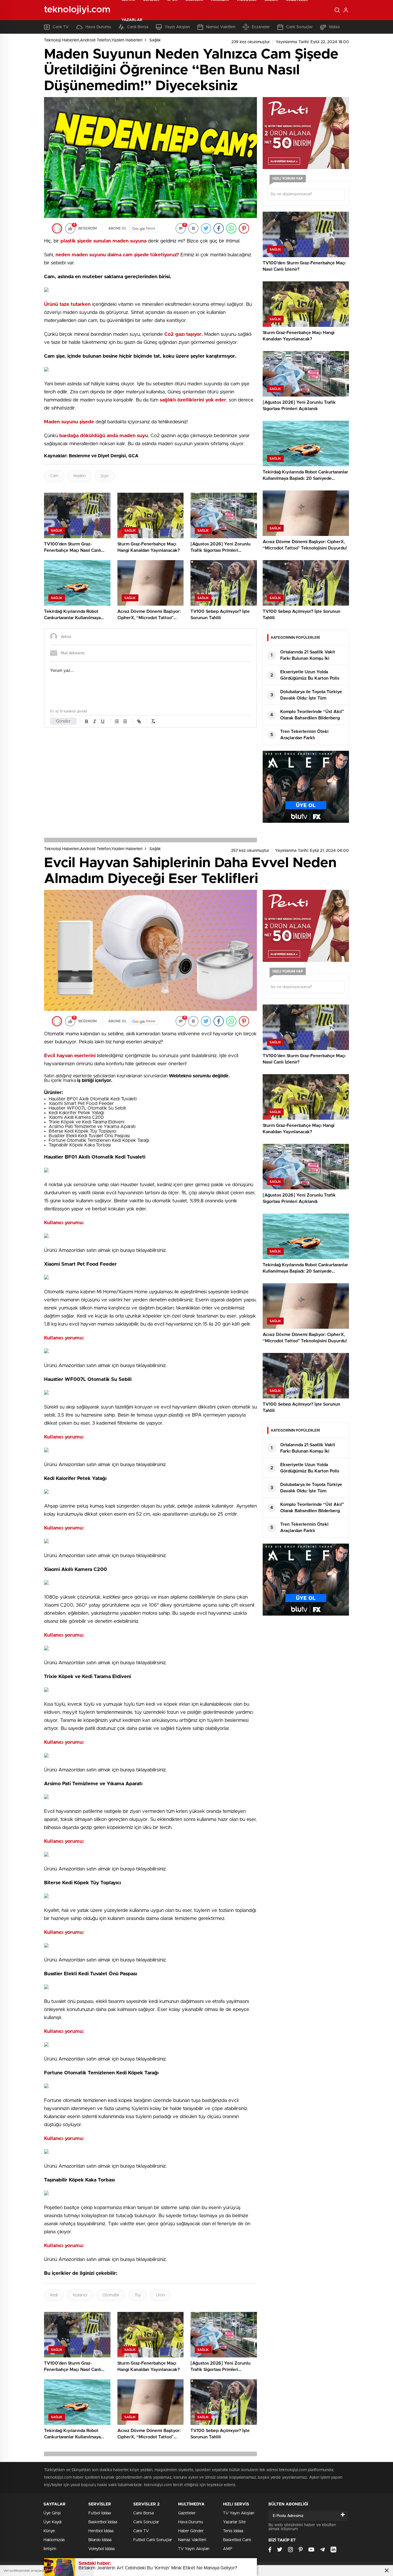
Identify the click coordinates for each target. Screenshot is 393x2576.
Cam (54, 476)
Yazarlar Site (234, 2522)
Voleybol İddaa (101, 2549)
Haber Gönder (191, 2531)
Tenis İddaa (233, 2531)
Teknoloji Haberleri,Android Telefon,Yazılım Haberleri (93, 40)
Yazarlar (132, 20)
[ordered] (117, 721)
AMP (228, 2549)
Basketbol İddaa (103, 2522)
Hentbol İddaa (101, 2531)
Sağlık (155, 40)
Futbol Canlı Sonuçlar (153, 2540)
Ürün (160, 2295)
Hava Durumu (191, 2522)
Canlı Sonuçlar (146, 2522)
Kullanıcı (80, 2295)
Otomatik (111, 2295)
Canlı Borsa (143, 2513)
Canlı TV (141, 2531)
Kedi (54, 2295)
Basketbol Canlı (237, 2540)
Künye (49, 2531)
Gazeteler (187, 2513)
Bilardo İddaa (100, 2540)
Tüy (138, 2295)
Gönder (63, 721)
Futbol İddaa (100, 2513)
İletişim (50, 2549)
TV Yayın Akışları (194, 2549)
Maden (80, 476)
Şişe (105, 476)
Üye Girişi (52, 2513)
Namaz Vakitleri (192, 2540)
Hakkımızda (54, 2540)
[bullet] (125, 721)
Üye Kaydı (53, 2522)
